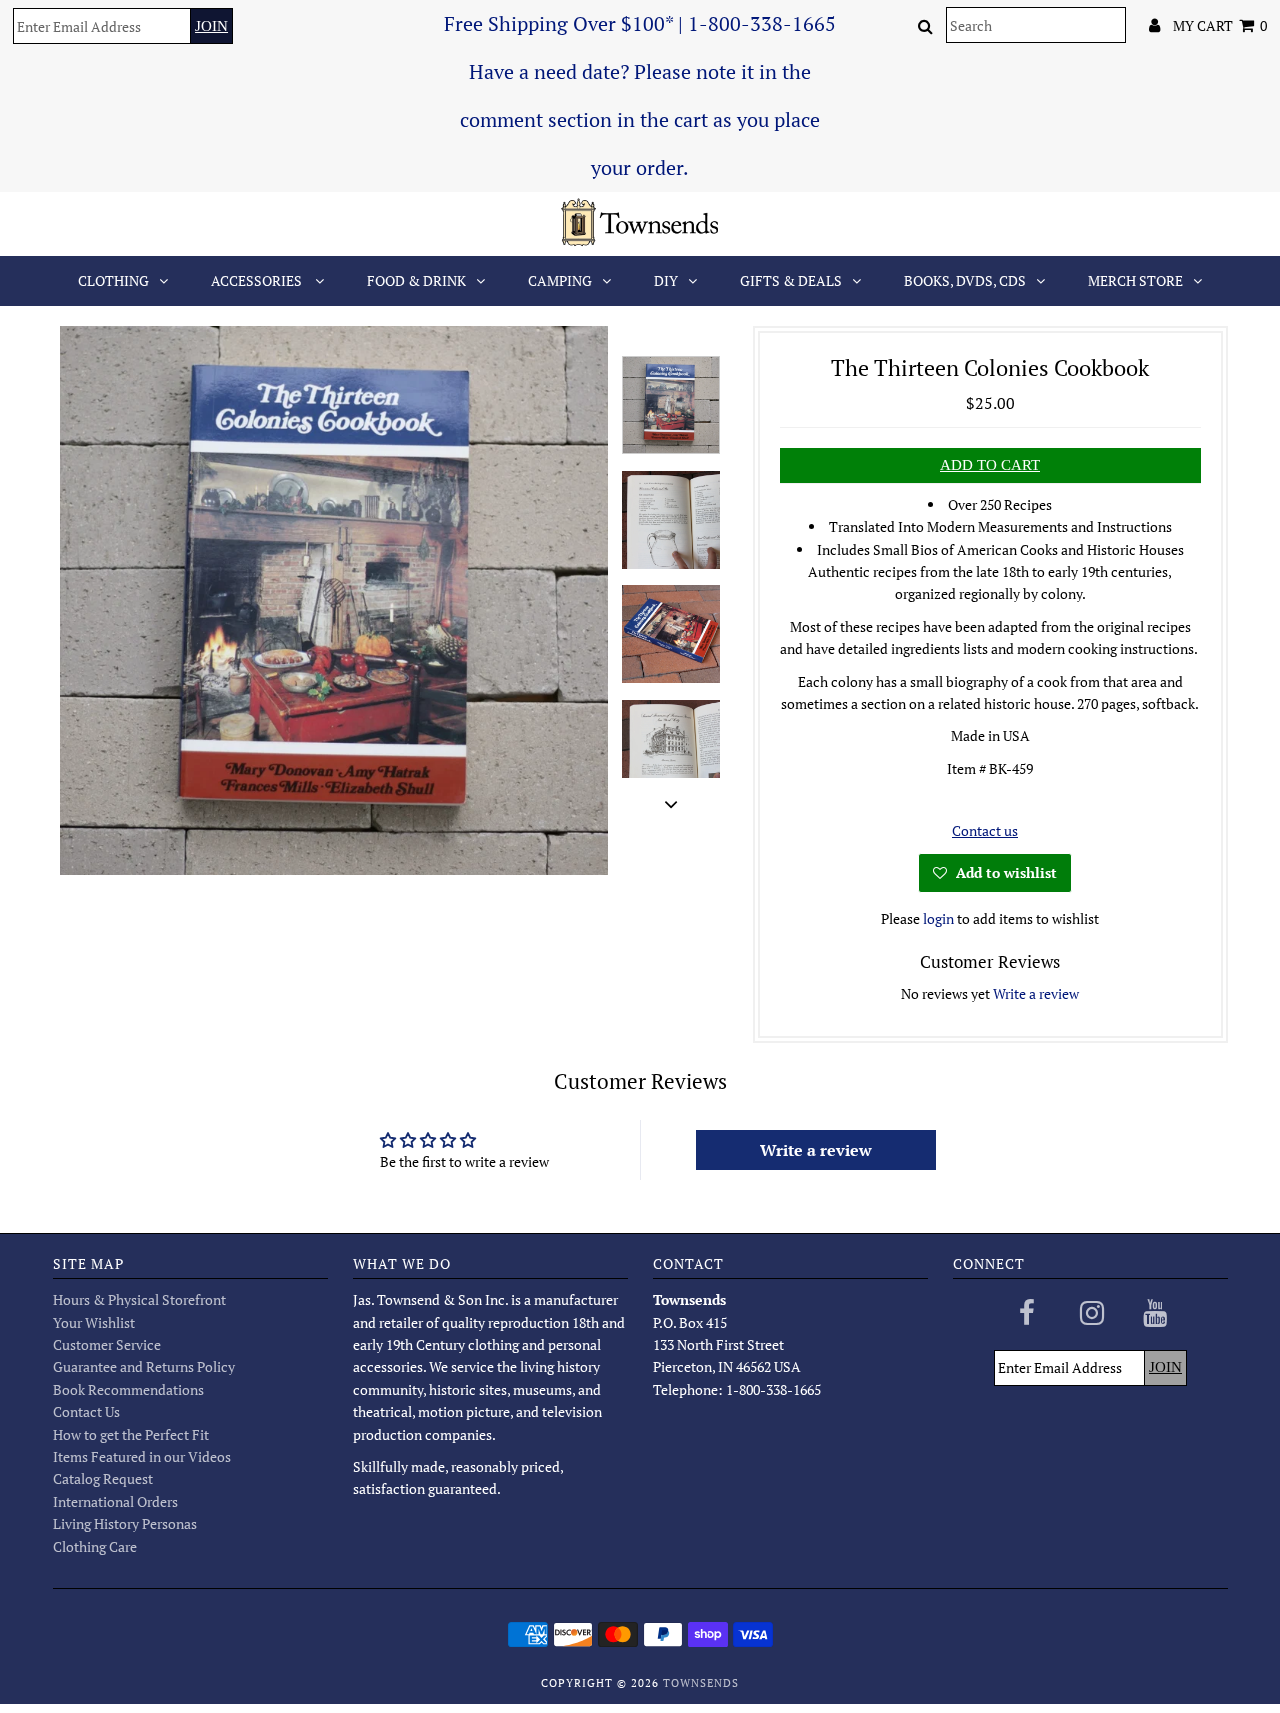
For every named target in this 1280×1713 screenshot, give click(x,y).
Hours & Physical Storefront (139, 1299)
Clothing (113, 280)
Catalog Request (103, 1478)
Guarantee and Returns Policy (144, 1366)
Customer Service (107, 1344)
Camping (560, 280)
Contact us (985, 830)
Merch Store (1135, 280)
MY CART (1220, 25)
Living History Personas (125, 1523)
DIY (666, 280)
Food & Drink (416, 280)
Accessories (258, 280)
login (938, 918)
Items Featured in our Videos (142, 1456)
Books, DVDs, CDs (965, 280)
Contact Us (86, 1411)
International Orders (115, 1501)
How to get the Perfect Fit (131, 1434)
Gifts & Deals (791, 280)
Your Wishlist (94, 1322)
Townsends (701, 1683)
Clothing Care (95, 1546)
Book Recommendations (128, 1389)
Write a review (1036, 993)
